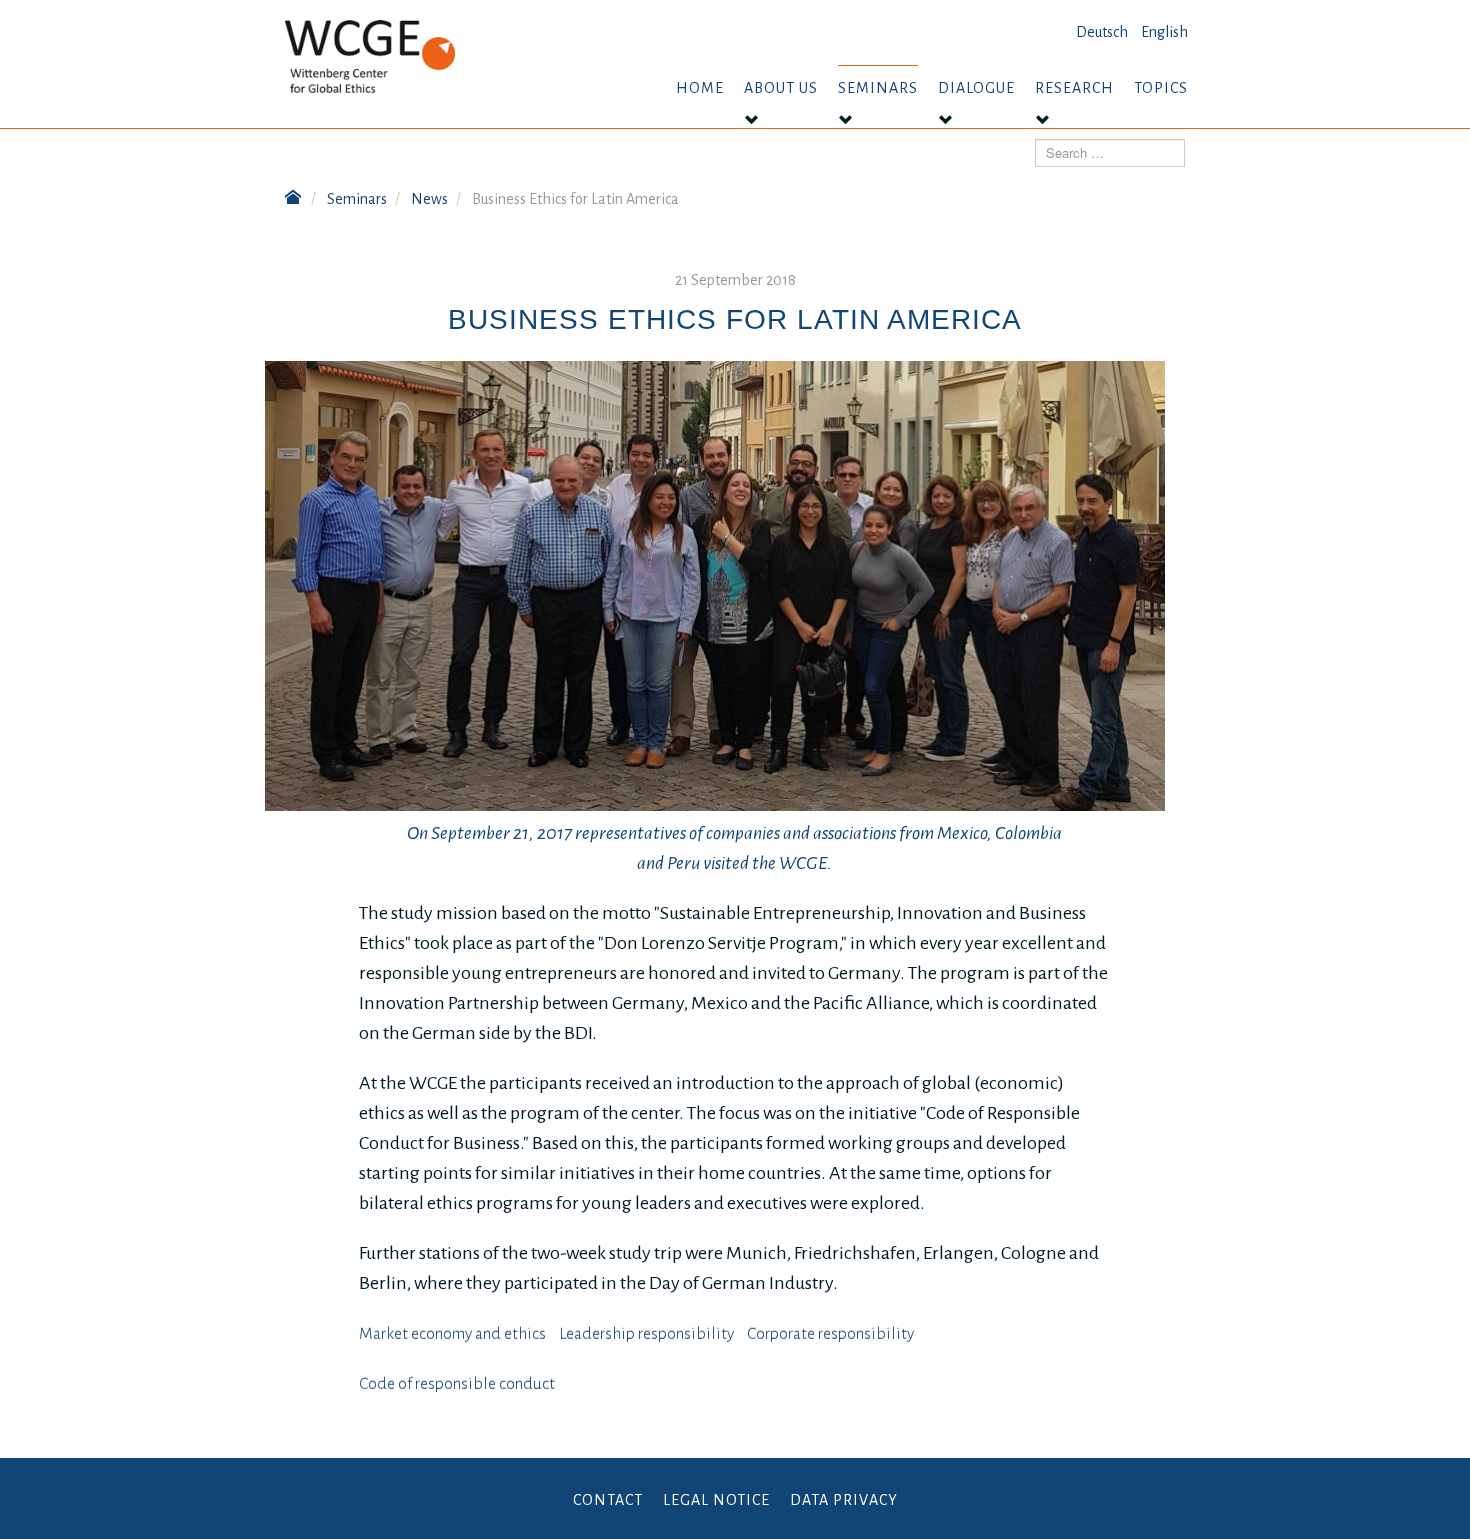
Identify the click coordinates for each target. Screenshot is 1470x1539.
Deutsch (1102, 32)
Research (1074, 88)
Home (700, 88)
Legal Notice (716, 1500)
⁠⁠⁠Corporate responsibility (830, 1334)
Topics (1161, 88)
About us (781, 88)
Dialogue (976, 88)
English (1164, 32)
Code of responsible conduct (457, 1384)
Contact (608, 1500)
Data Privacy (844, 1500)
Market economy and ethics (452, 1334)
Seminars (878, 88)
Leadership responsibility (646, 1334)
